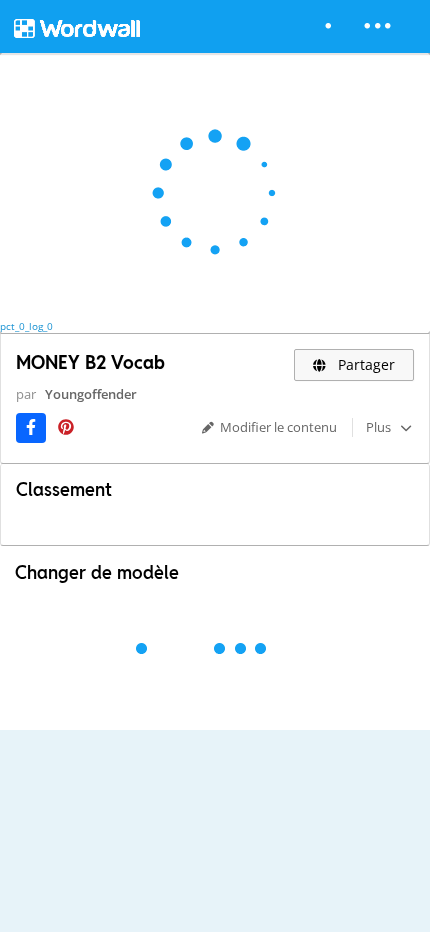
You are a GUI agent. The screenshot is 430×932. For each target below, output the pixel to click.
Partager (364, 364)
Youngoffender (91, 394)
